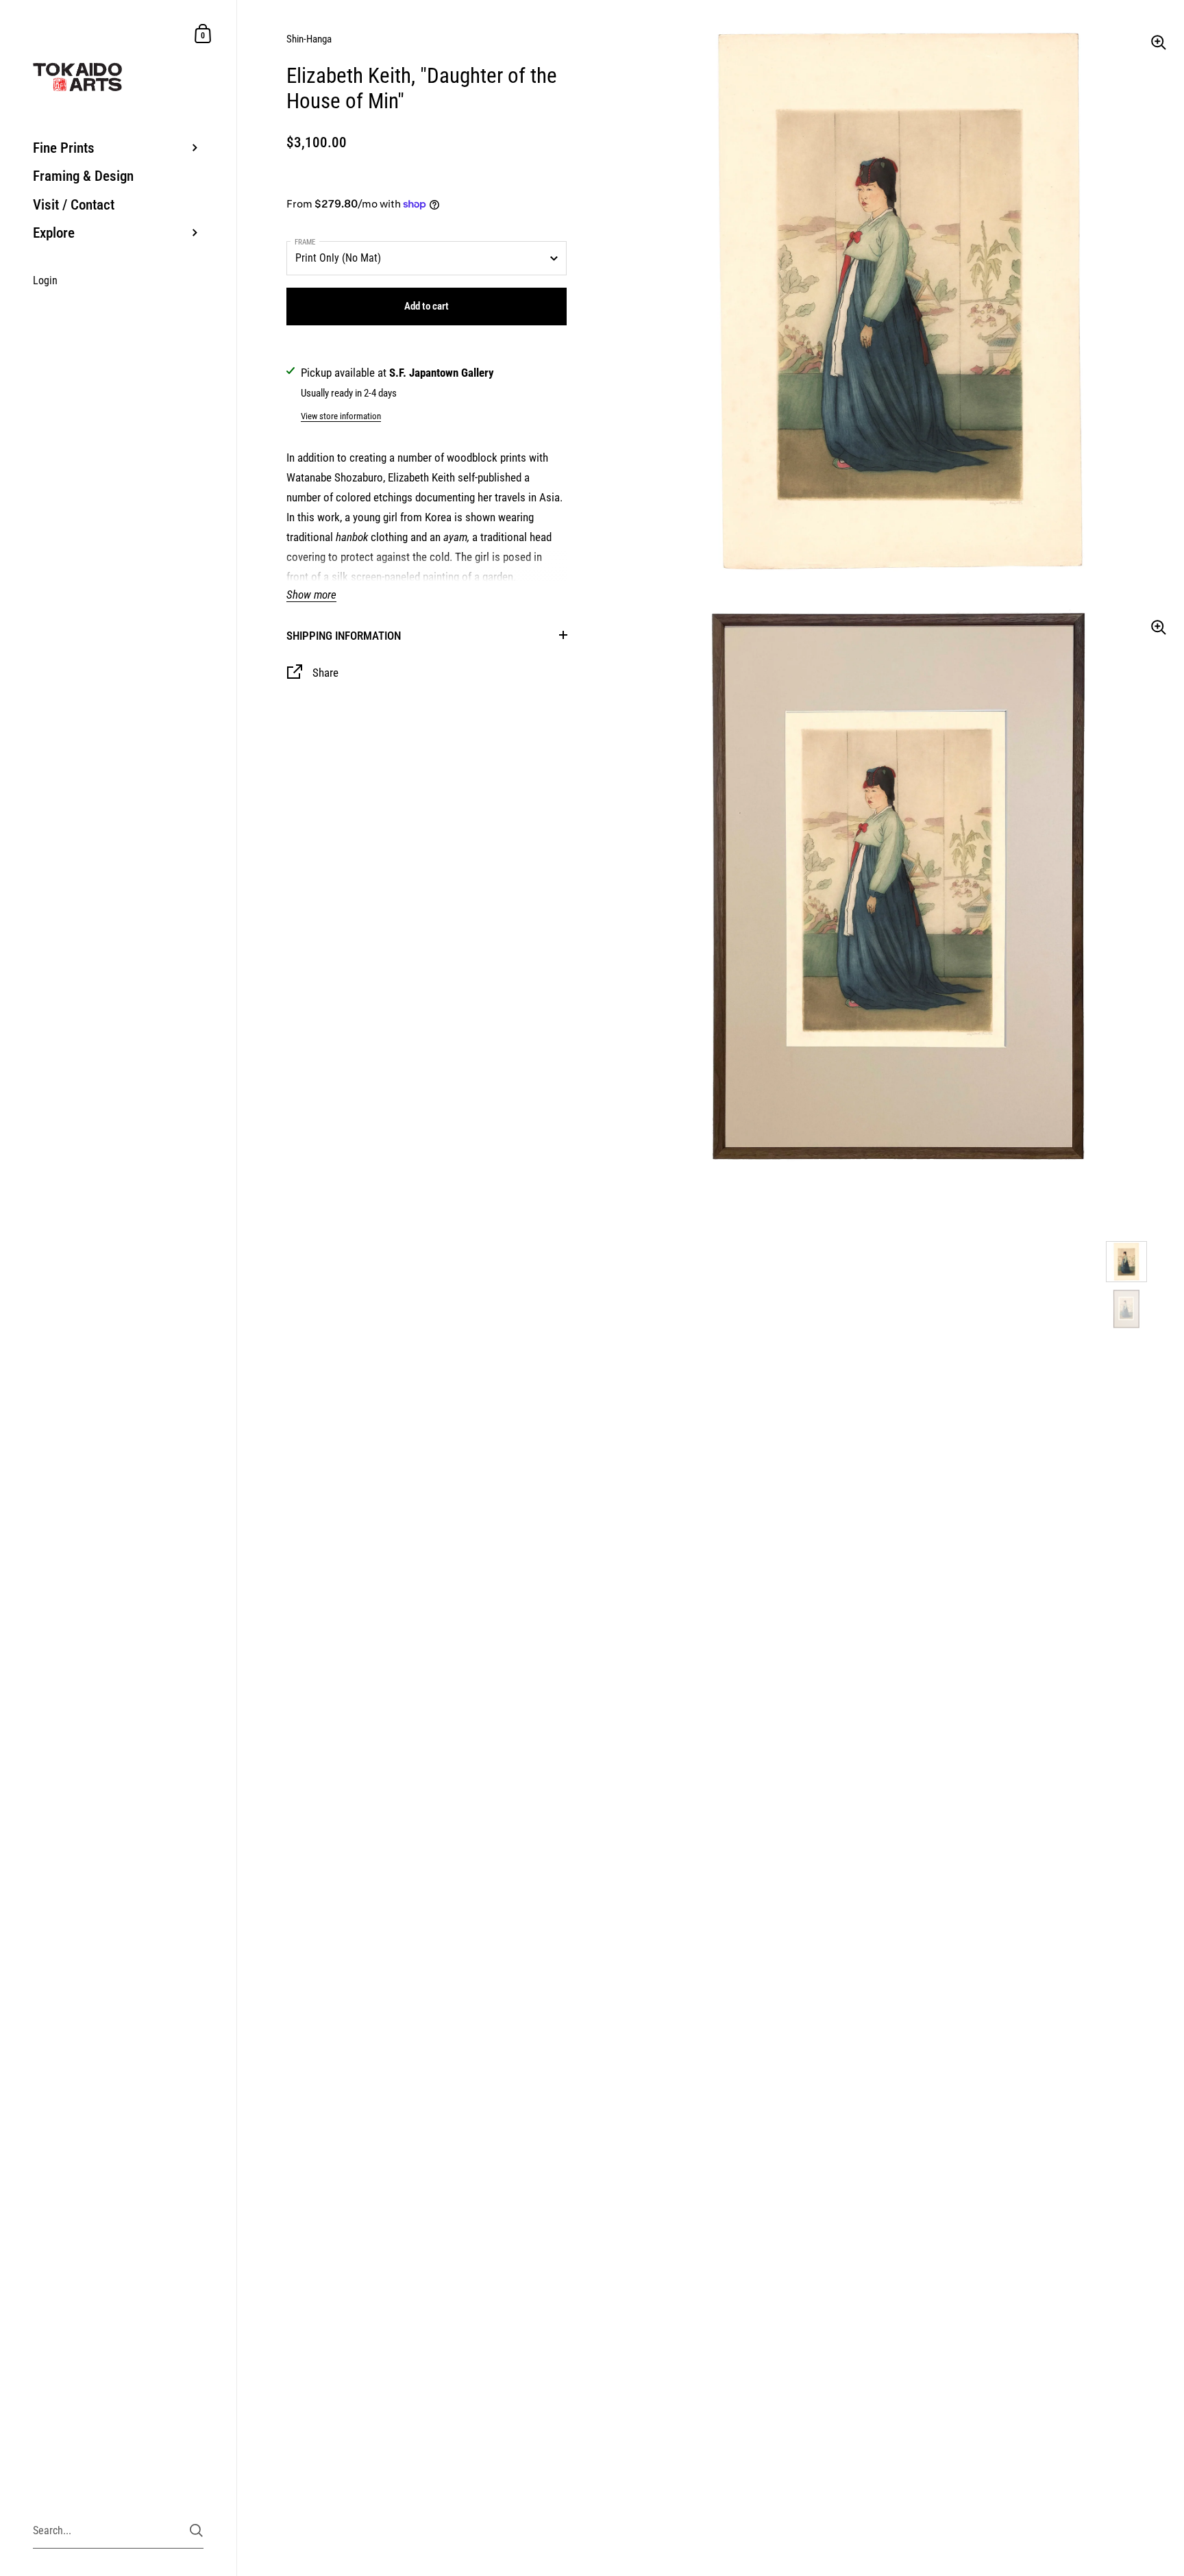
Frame (305, 242)
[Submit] (196, 2530)
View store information (341, 416)
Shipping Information (344, 636)
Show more (311, 595)
